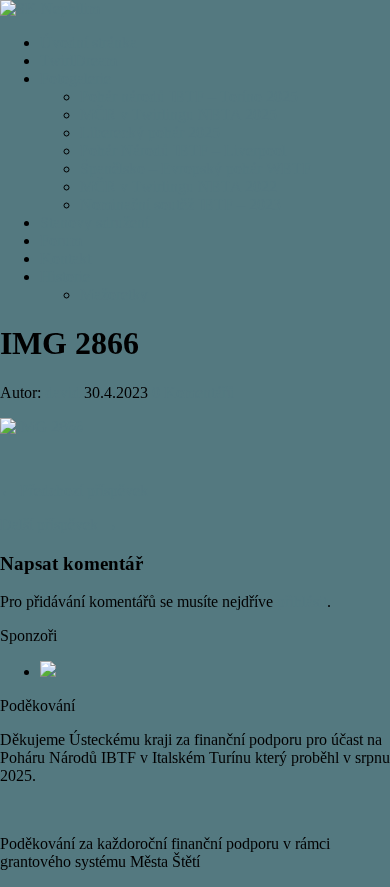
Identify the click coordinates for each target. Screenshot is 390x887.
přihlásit (302, 601)
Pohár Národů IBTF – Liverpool (183, 150)
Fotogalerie (75, 78)
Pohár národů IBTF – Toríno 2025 (189, 96)
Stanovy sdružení (94, 222)
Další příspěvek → (59, 524)
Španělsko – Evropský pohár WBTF (195, 168)
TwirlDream (78, 60)
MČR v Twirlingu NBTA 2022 (178, 186)
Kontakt (65, 258)
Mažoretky (114, 294)
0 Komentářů (193, 392)
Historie (65, 276)
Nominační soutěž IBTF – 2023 (180, 204)
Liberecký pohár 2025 (150, 132)
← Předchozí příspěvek (74, 490)
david (62, 392)
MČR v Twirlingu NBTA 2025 (178, 114)
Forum (61, 240)
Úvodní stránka (88, 42)
